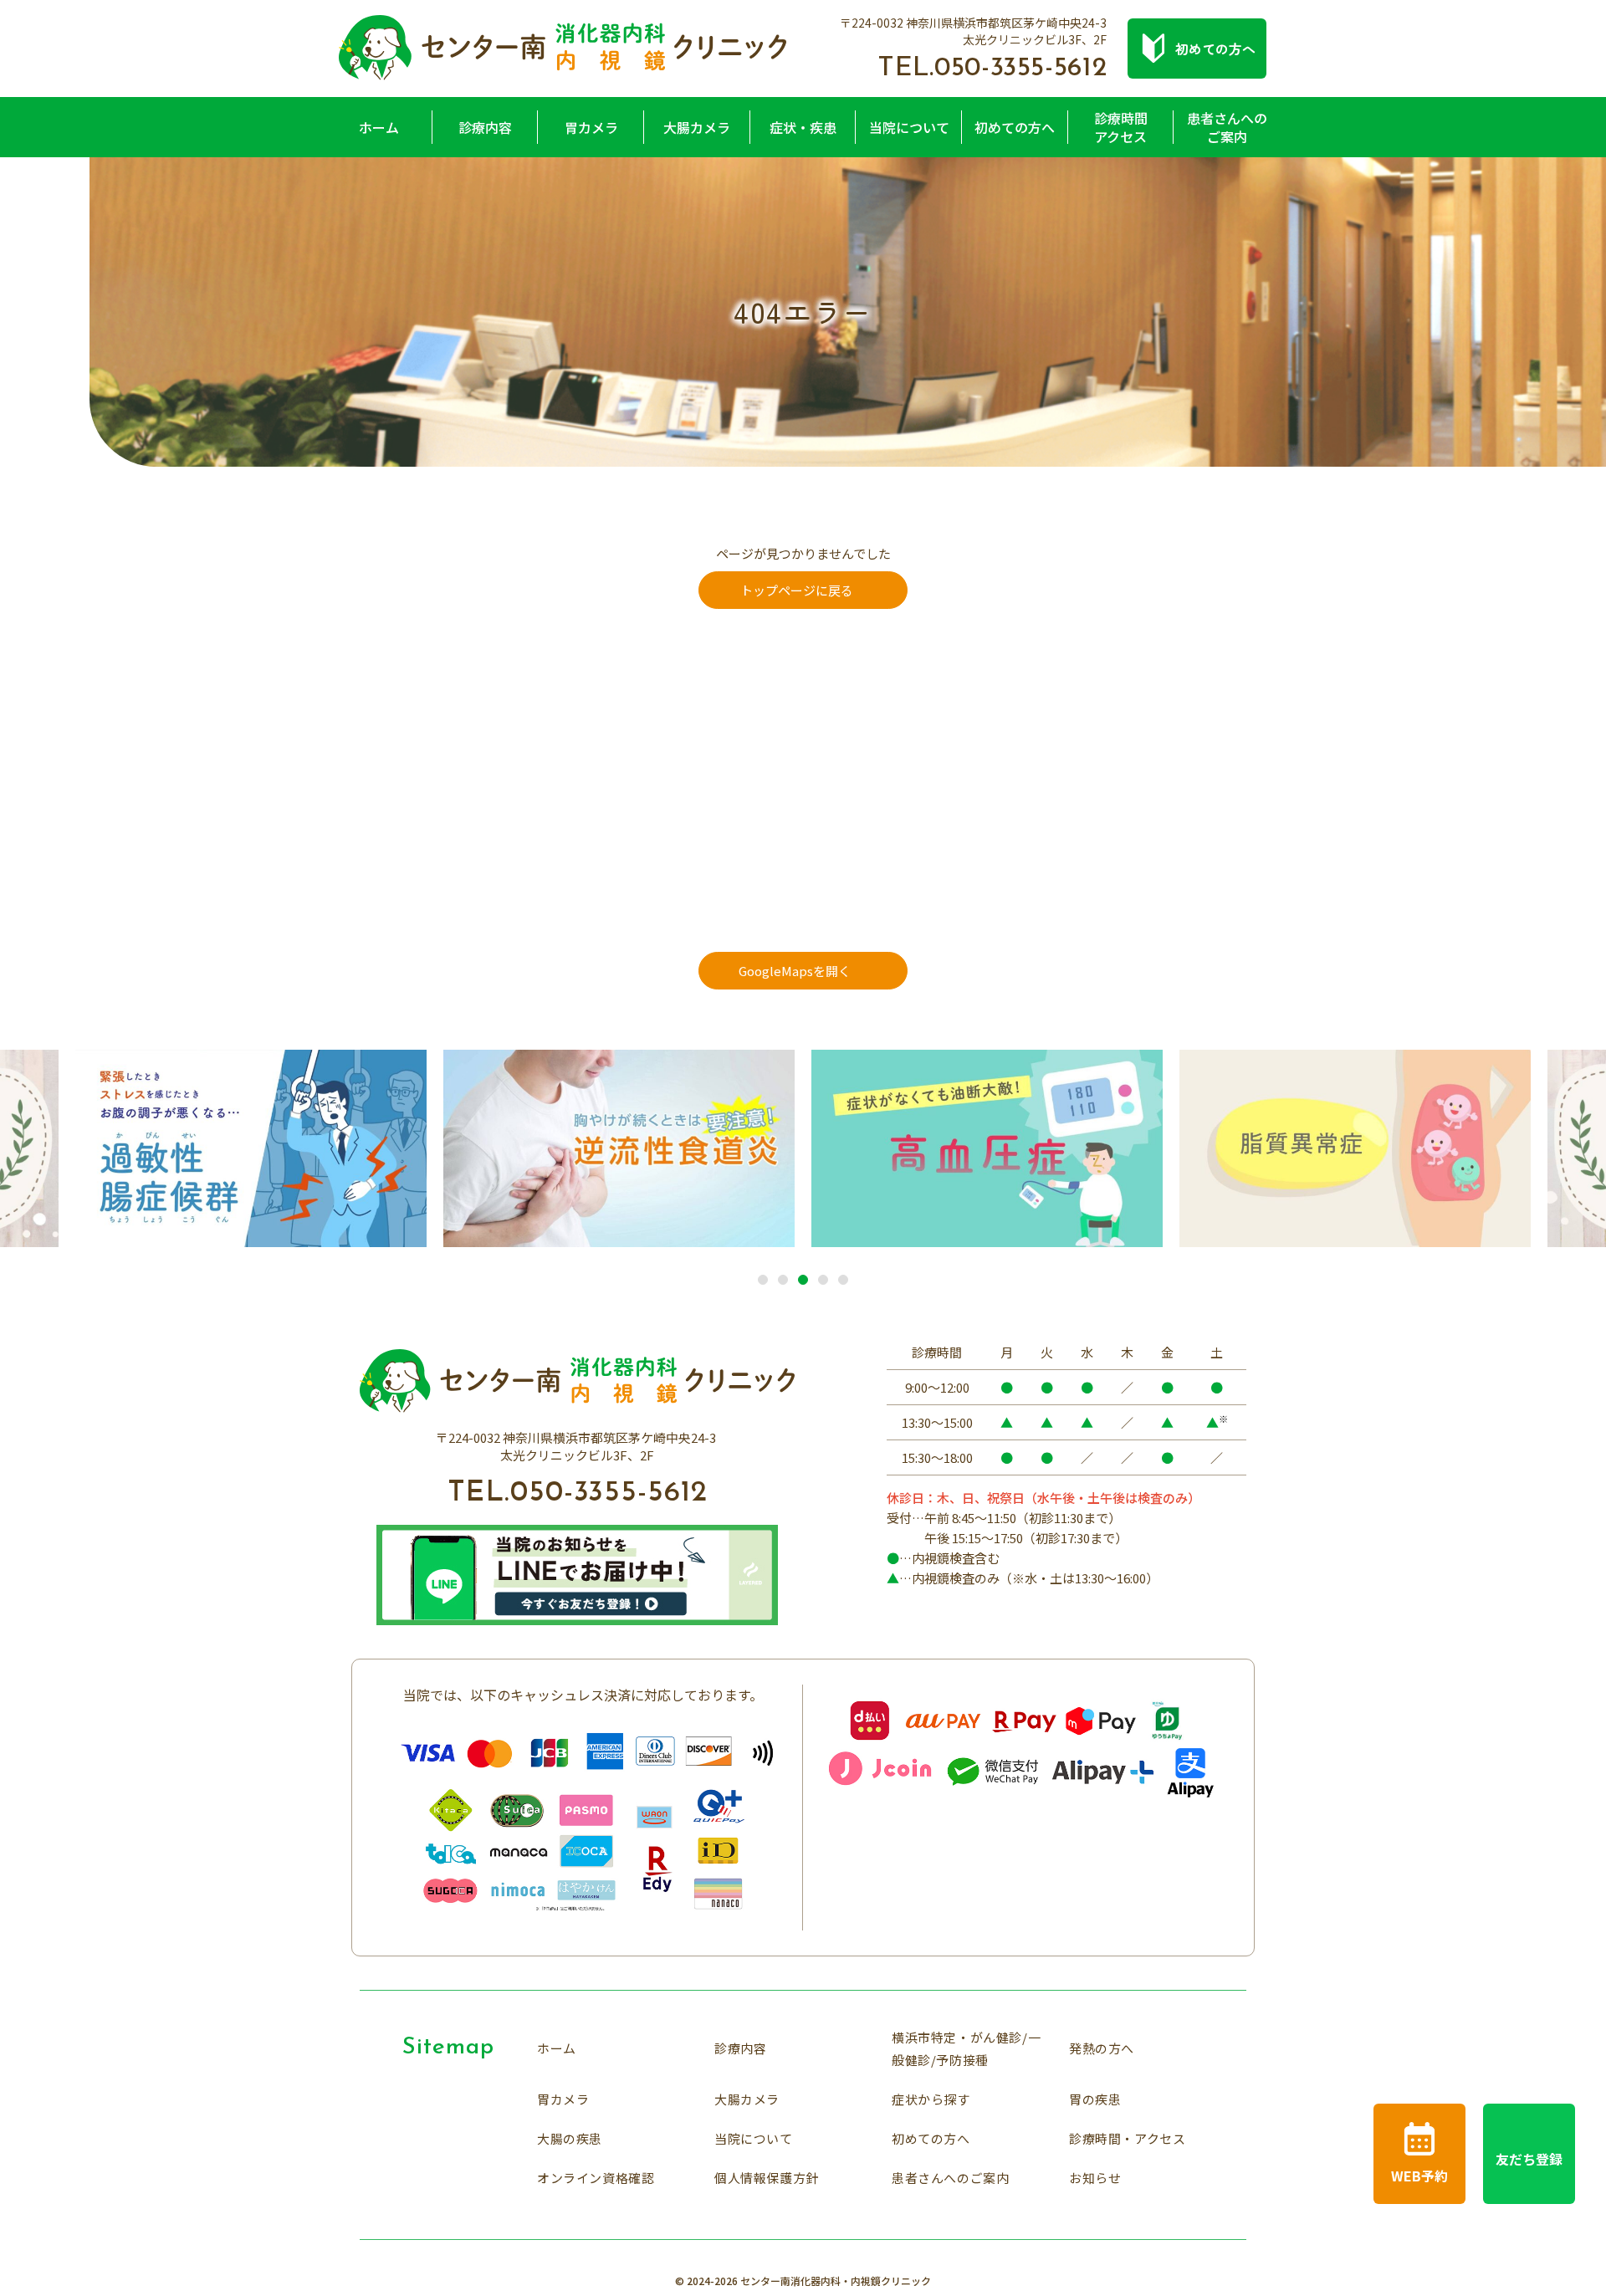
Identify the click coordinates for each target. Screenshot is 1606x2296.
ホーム (379, 127)
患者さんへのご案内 (1227, 127)
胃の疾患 (1095, 2099)
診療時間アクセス (1121, 127)
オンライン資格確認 (596, 2178)
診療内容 (485, 127)
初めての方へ (1015, 127)
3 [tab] (803, 1281)
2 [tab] (783, 1281)
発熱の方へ (1102, 2048)
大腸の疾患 (570, 2138)
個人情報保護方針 (767, 2178)
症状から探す (931, 2099)
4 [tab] (823, 1281)
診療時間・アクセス (1127, 2138)
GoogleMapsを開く (795, 971)
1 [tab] (763, 1281)
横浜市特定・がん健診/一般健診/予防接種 (966, 2048)
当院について (909, 127)
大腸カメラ (697, 127)
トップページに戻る (797, 590)
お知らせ (1095, 2178)
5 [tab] (843, 1281)
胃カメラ (591, 127)
